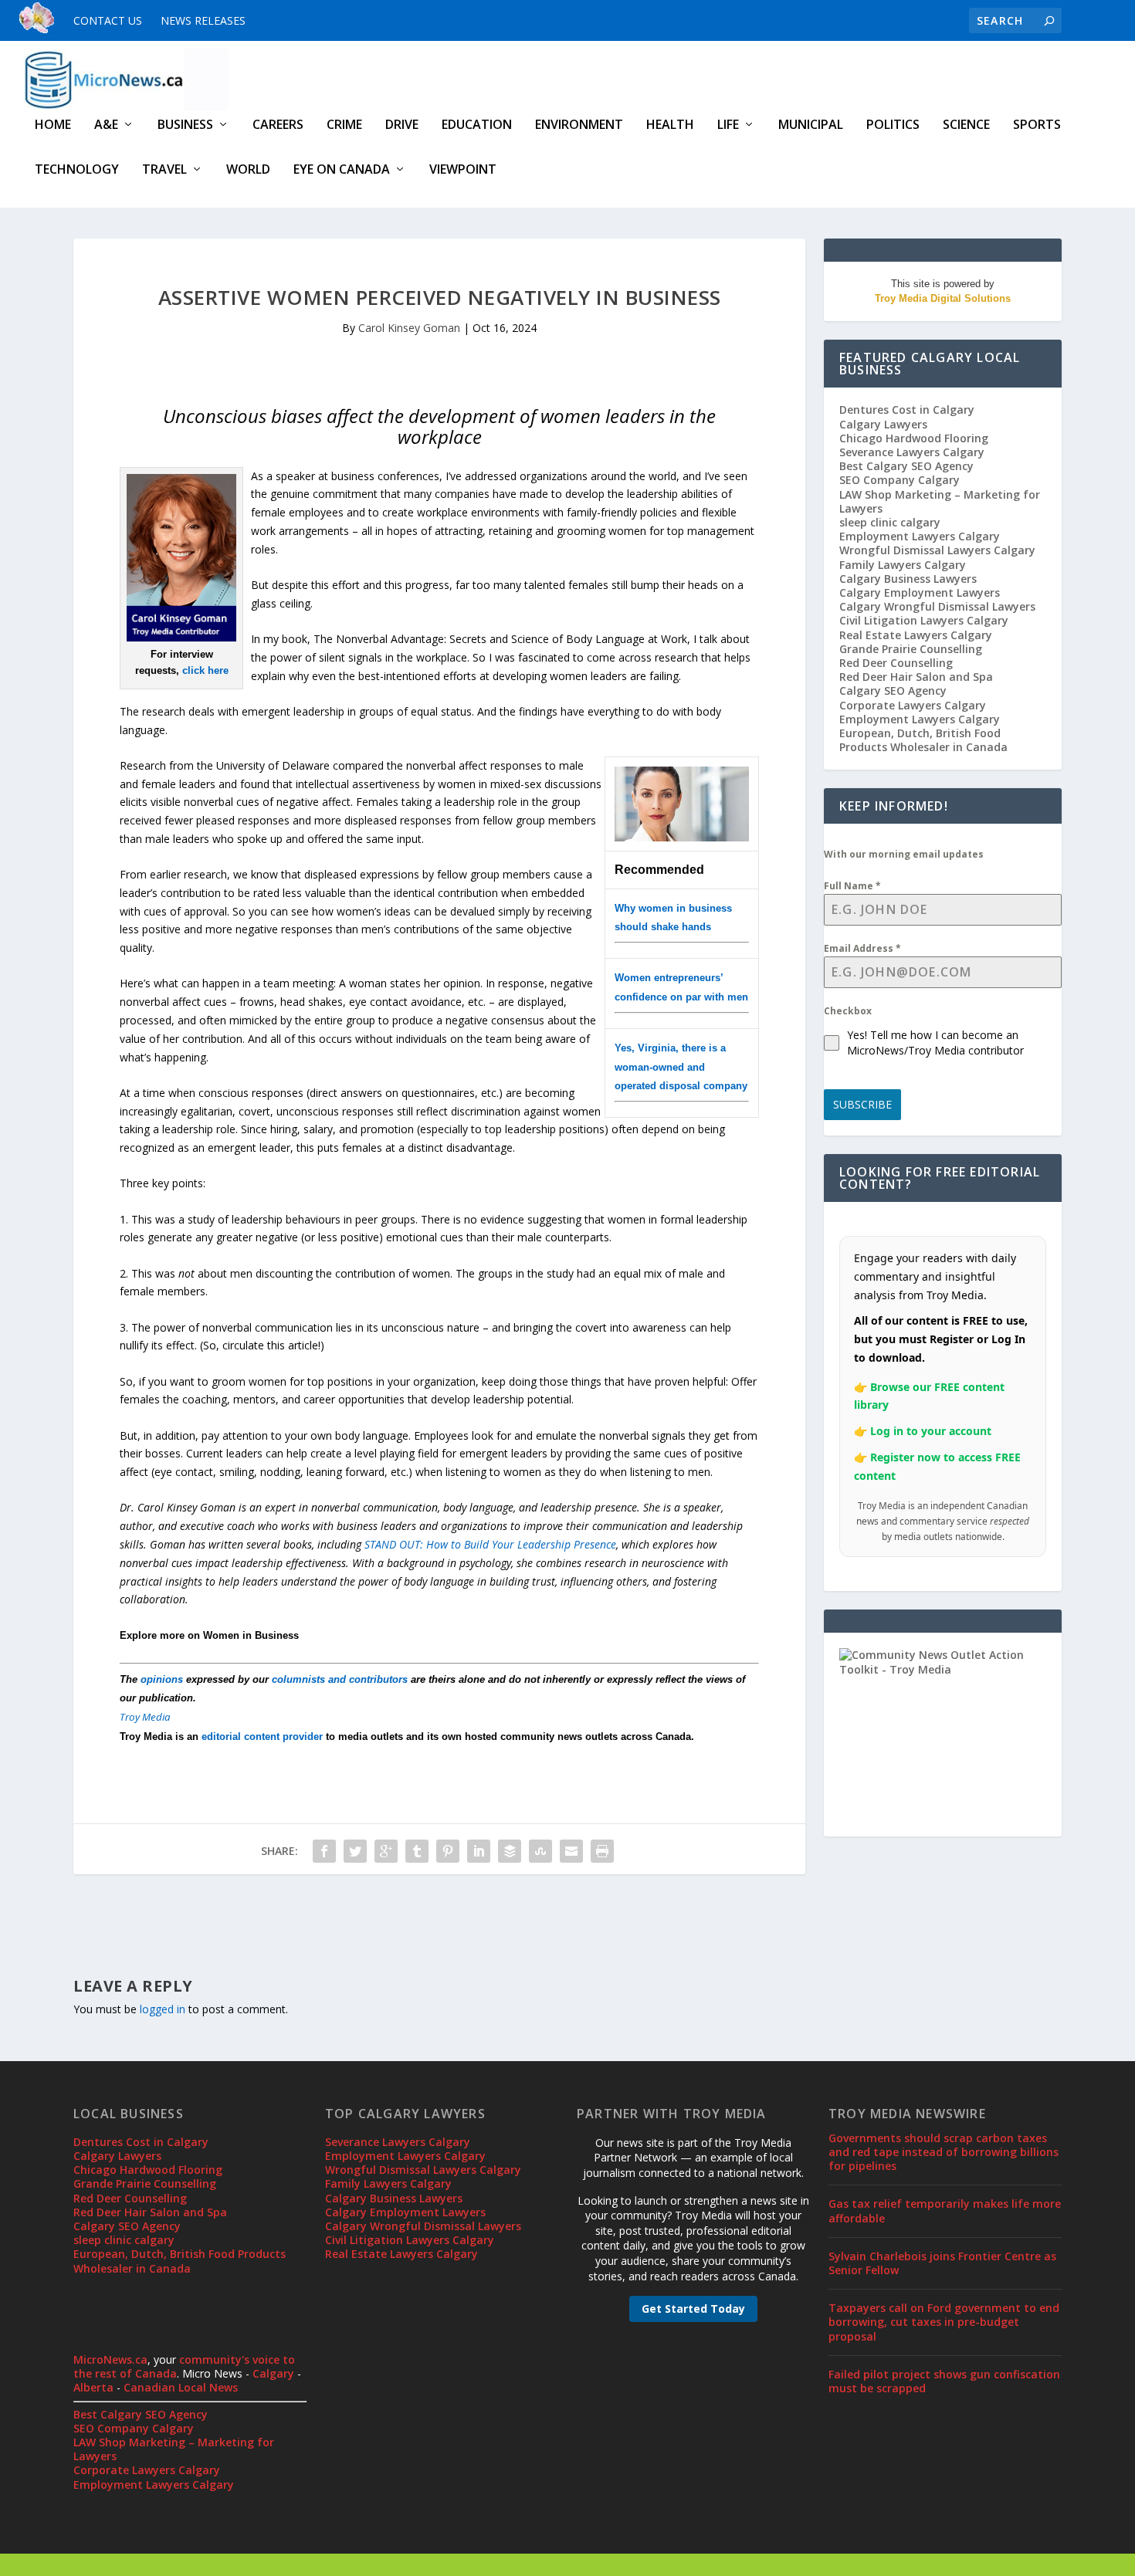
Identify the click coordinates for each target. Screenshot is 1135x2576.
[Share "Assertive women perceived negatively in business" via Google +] (386, 1851)
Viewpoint (463, 170)
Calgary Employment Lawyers (920, 592)
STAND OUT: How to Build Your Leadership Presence (490, 1544)
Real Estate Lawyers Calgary (916, 635)
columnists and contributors (340, 1679)
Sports (1037, 125)
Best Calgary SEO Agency (906, 466)
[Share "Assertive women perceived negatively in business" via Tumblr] (417, 1851)
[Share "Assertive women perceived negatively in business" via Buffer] (510, 1851)
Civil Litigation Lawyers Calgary (924, 620)
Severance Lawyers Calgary (912, 452)
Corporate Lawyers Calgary (913, 705)
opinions (162, 1679)
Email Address (862, 948)
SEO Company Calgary (900, 480)
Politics (893, 125)
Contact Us (108, 20)
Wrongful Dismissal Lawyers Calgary (937, 550)
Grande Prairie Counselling (911, 649)
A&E (106, 125)
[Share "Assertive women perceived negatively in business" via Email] (571, 1851)
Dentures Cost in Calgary (907, 410)
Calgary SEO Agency (893, 691)
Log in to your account (931, 1431)
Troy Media (145, 1717)
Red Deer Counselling (896, 663)
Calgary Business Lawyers (908, 579)
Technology (77, 170)
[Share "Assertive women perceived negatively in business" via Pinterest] (448, 1851)
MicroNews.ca (110, 2359)
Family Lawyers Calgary (903, 565)
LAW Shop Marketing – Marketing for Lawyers (940, 501)
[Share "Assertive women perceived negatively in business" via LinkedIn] (479, 1851)
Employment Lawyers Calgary (920, 536)
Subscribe (862, 1104)
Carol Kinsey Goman (409, 328)
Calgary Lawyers (883, 424)
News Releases (203, 20)
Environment (579, 125)
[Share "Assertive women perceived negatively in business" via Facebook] (324, 1851)
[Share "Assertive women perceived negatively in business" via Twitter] (355, 1851)
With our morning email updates (904, 854)
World (248, 170)
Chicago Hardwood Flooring (914, 438)
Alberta (93, 2387)
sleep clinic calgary (890, 522)
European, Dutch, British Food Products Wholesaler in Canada (923, 740)
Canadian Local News (181, 2387)
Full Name (852, 886)
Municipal (811, 125)
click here (205, 670)
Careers (278, 125)
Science (966, 125)
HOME (53, 125)
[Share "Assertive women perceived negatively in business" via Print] (602, 1851)
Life (728, 125)
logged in (163, 2009)
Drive (402, 125)
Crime (344, 125)
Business (185, 125)
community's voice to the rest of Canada (184, 2366)
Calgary (273, 2373)
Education (477, 125)
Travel (164, 170)
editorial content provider (262, 1737)
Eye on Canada (342, 170)
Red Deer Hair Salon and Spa (916, 677)
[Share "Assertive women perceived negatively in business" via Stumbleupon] (540, 1851)
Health (670, 125)
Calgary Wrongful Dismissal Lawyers (937, 606)
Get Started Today (693, 2309)
